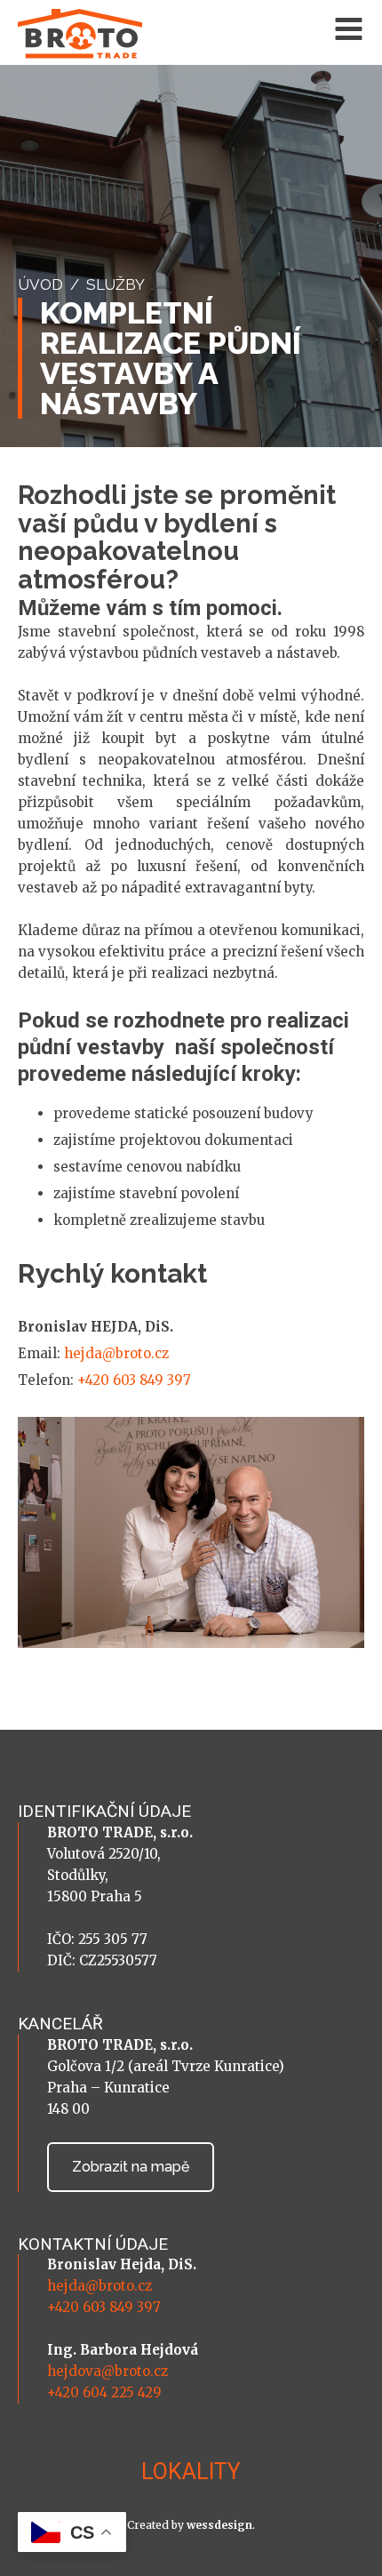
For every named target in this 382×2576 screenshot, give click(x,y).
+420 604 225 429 (104, 2392)
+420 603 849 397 (134, 1380)
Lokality (191, 2472)
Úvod (40, 284)
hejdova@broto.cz (107, 2371)
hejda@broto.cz (116, 1353)
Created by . (191, 2525)
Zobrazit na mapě (131, 2167)
